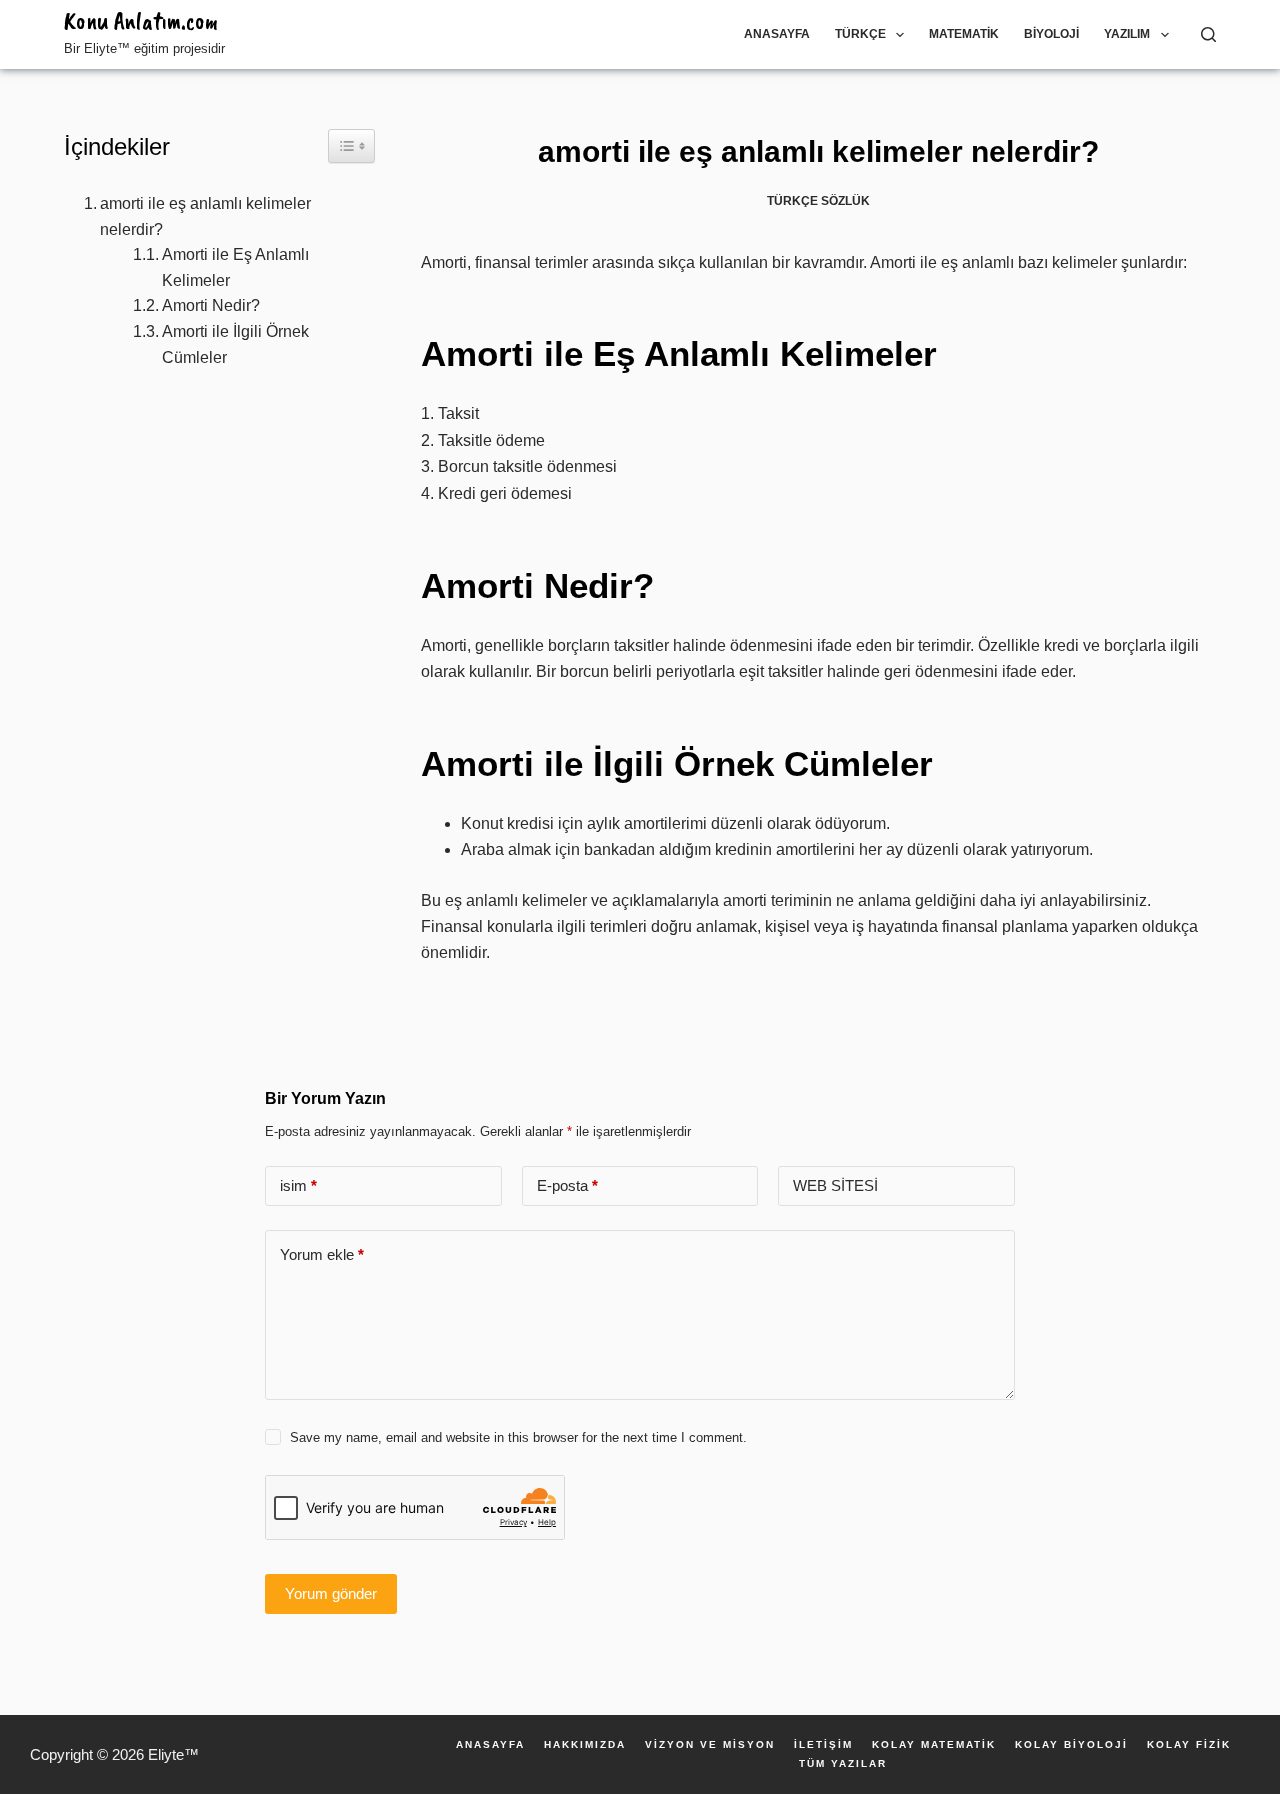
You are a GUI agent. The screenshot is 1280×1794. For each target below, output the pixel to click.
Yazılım (1127, 34)
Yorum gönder (331, 1593)
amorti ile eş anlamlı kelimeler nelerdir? (205, 216)
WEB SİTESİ (835, 1185)
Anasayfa (777, 34)
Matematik (964, 34)
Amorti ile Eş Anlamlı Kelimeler (235, 267)
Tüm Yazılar (843, 1764)
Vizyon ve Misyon (710, 1745)
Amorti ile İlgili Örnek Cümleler (235, 344)
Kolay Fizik (1189, 1745)
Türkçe (860, 34)
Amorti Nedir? (211, 305)
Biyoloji (1051, 34)
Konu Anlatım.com (141, 21)
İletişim (823, 1745)
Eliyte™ (173, 1754)
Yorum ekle (322, 1254)
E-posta (567, 1185)
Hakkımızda (585, 1745)
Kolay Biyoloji (1071, 1745)
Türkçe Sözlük (818, 201)
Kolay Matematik (934, 1745)
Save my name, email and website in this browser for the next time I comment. (518, 1437)
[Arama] (1208, 34)
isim (298, 1185)
